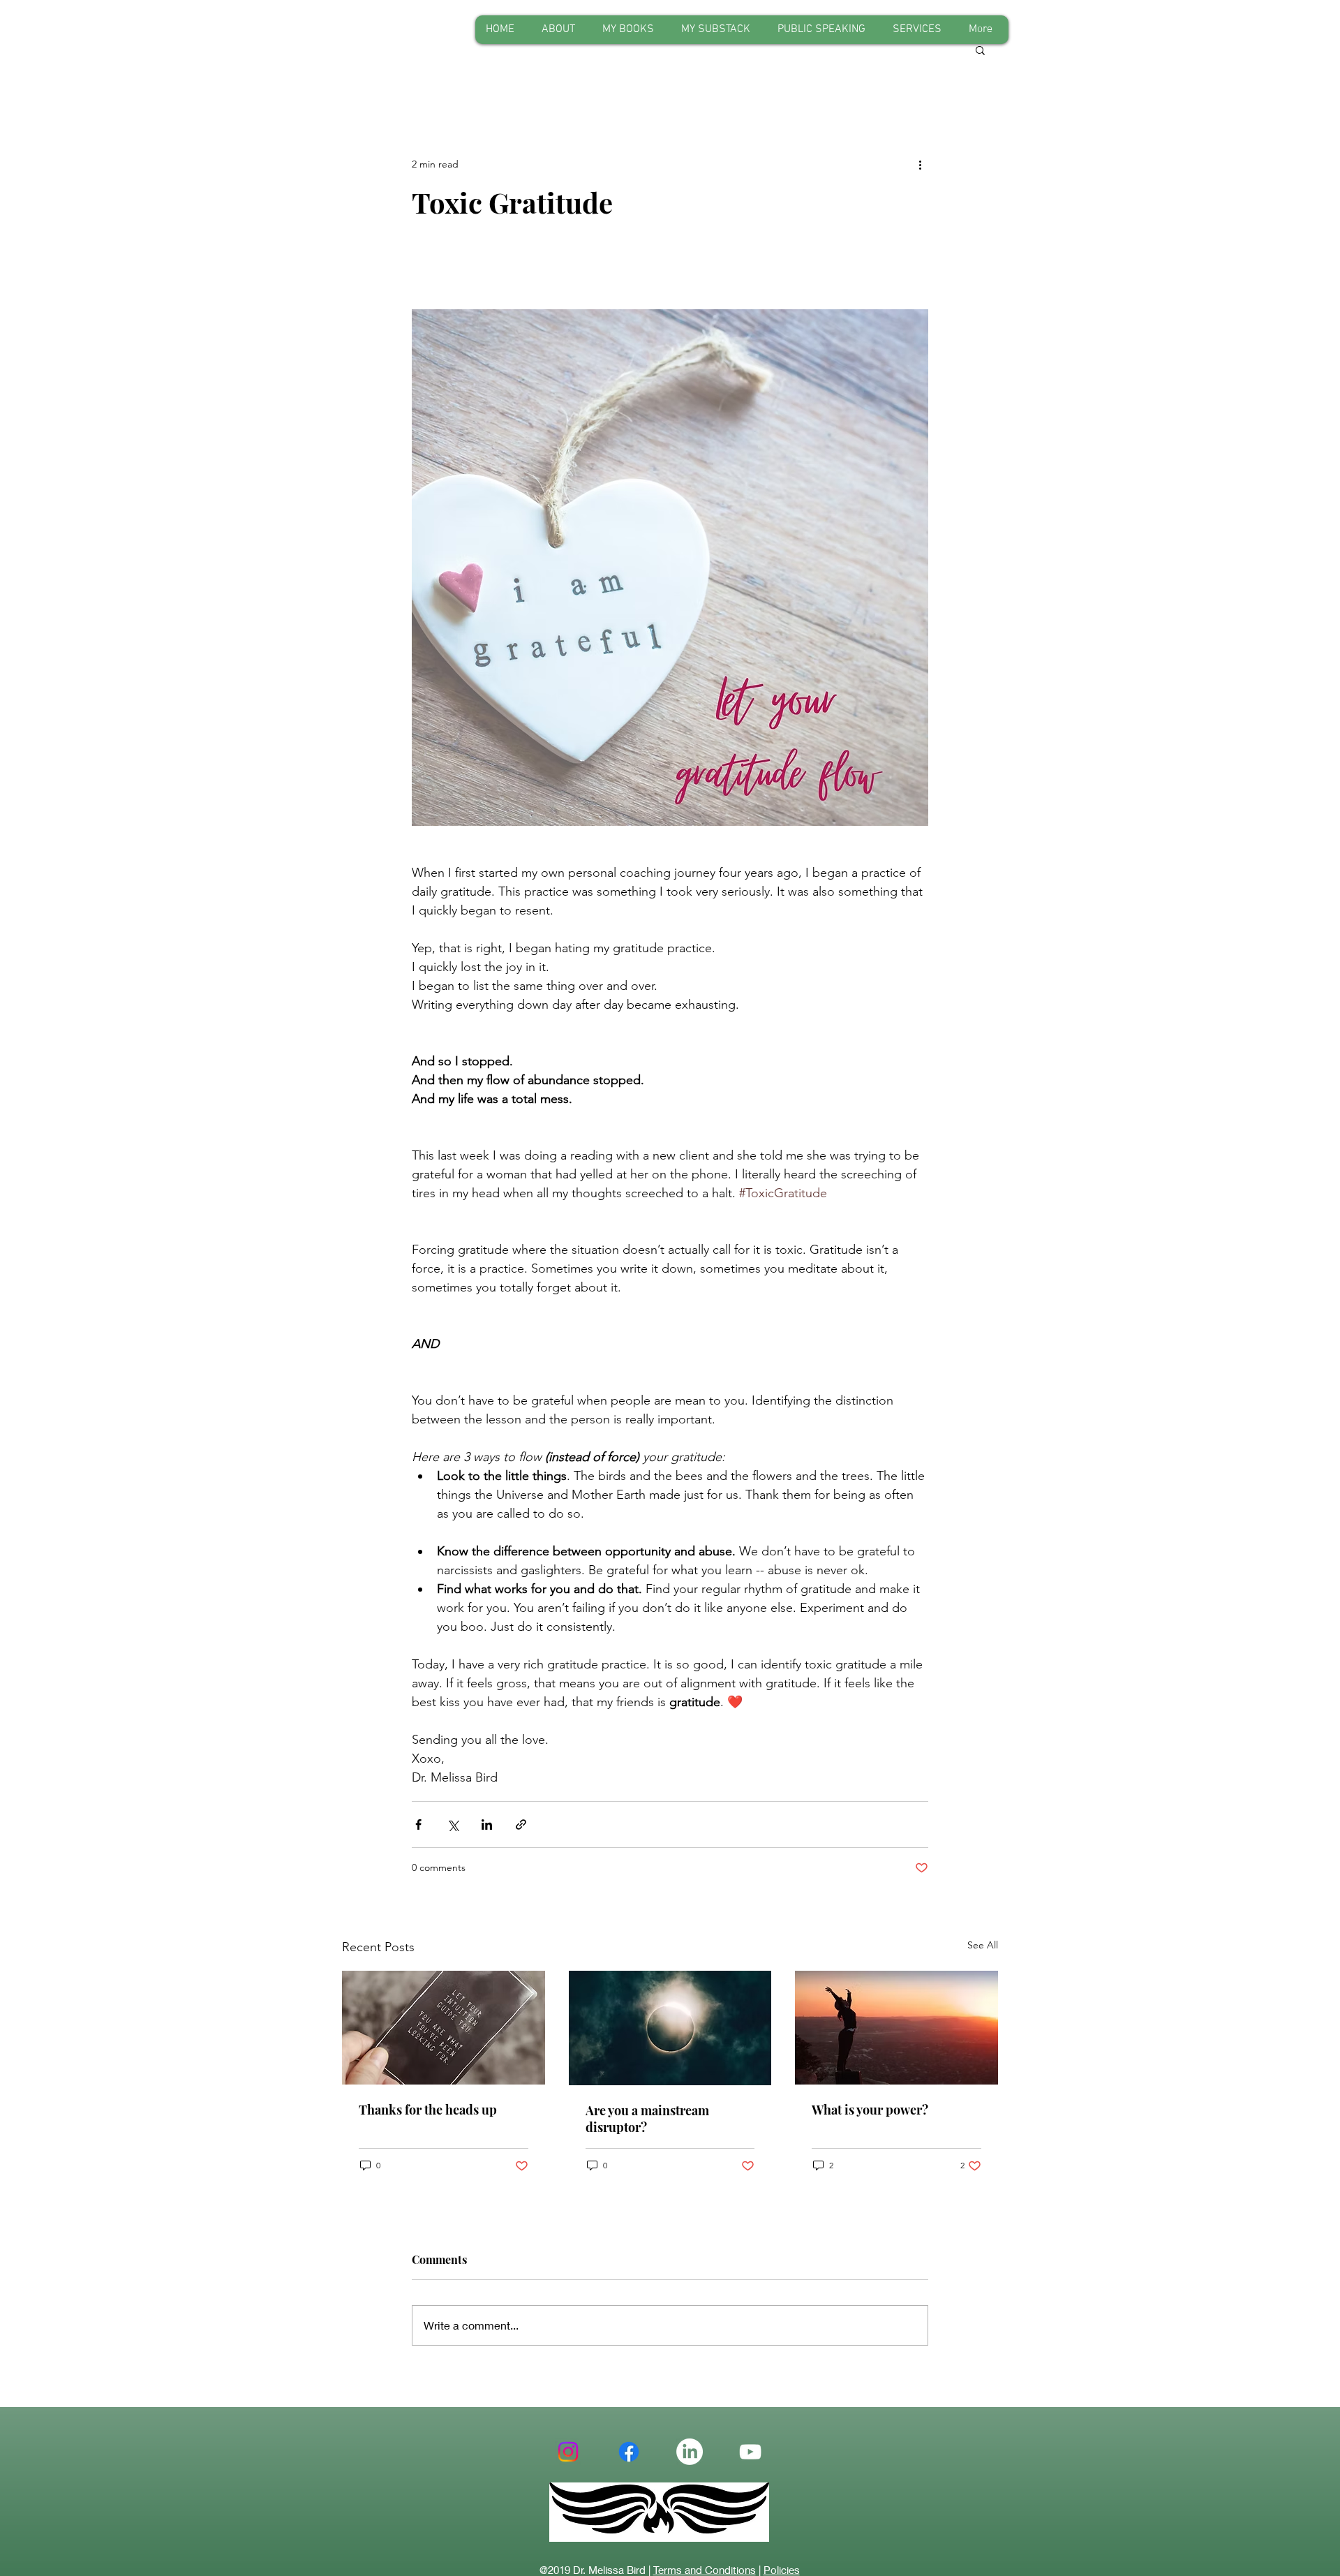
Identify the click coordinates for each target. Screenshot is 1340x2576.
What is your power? (870, 2110)
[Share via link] (521, 1824)
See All (983, 1945)
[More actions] (920, 164)
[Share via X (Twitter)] (453, 1824)
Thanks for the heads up (428, 2110)
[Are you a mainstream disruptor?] (670, 2028)
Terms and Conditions (705, 2570)
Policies (782, 2570)
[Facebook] (629, 2452)
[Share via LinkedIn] (487, 1824)
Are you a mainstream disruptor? (647, 2119)
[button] (980, 50)
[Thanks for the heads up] (444, 2028)
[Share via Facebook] (418, 1824)
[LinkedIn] (690, 2452)
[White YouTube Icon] (750, 2452)
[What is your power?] (896, 2028)
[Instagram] (568, 2452)
